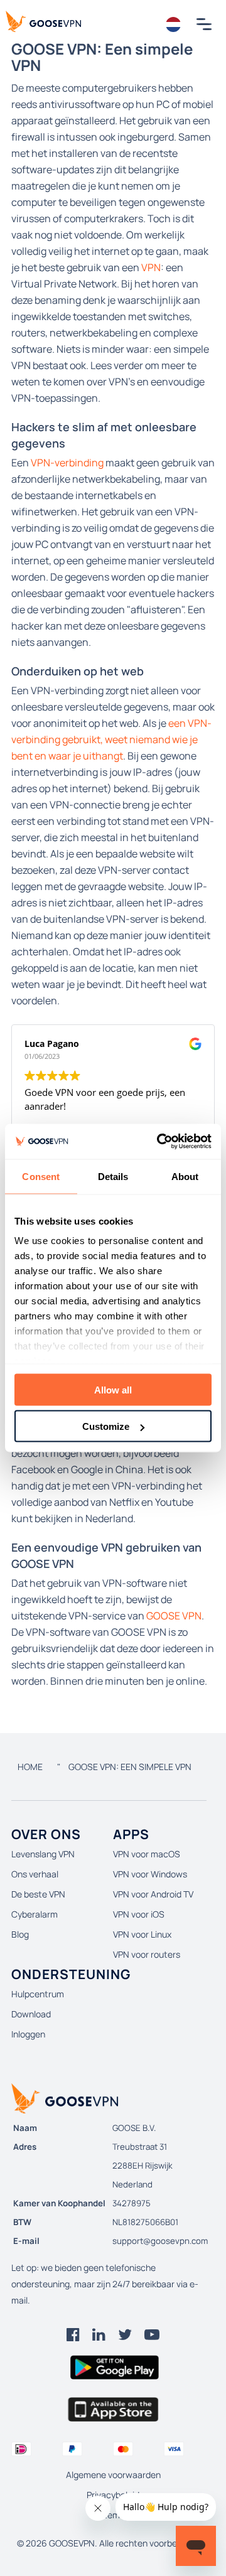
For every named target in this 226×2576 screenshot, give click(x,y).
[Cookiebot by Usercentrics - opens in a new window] (159, 1142)
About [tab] (185, 1176)
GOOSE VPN (174, 1616)
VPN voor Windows (150, 1874)
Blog (20, 1934)
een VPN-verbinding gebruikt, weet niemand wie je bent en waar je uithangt (111, 739)
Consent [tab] (41, 1176)
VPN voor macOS (147, 1854)
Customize (106, 1426)
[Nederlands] (174, 24)
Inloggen (28, 2034)
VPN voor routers (147, 1954)
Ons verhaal (35, 1874)
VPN (151, 267)
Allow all (113, 1389)
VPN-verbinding (67, 463)
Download (31, 2014)
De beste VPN (38, 1894)
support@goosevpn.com (160, 2241)
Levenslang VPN (43, 1854)
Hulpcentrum (38, 1994)
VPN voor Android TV (153, 1894)
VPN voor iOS (139, 1914)
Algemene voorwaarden (113, 2475)
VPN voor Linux (142, 1934)
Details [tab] (113, 1176)
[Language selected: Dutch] (174, 24)
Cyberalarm (35, 1914)
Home (30, 1767)
